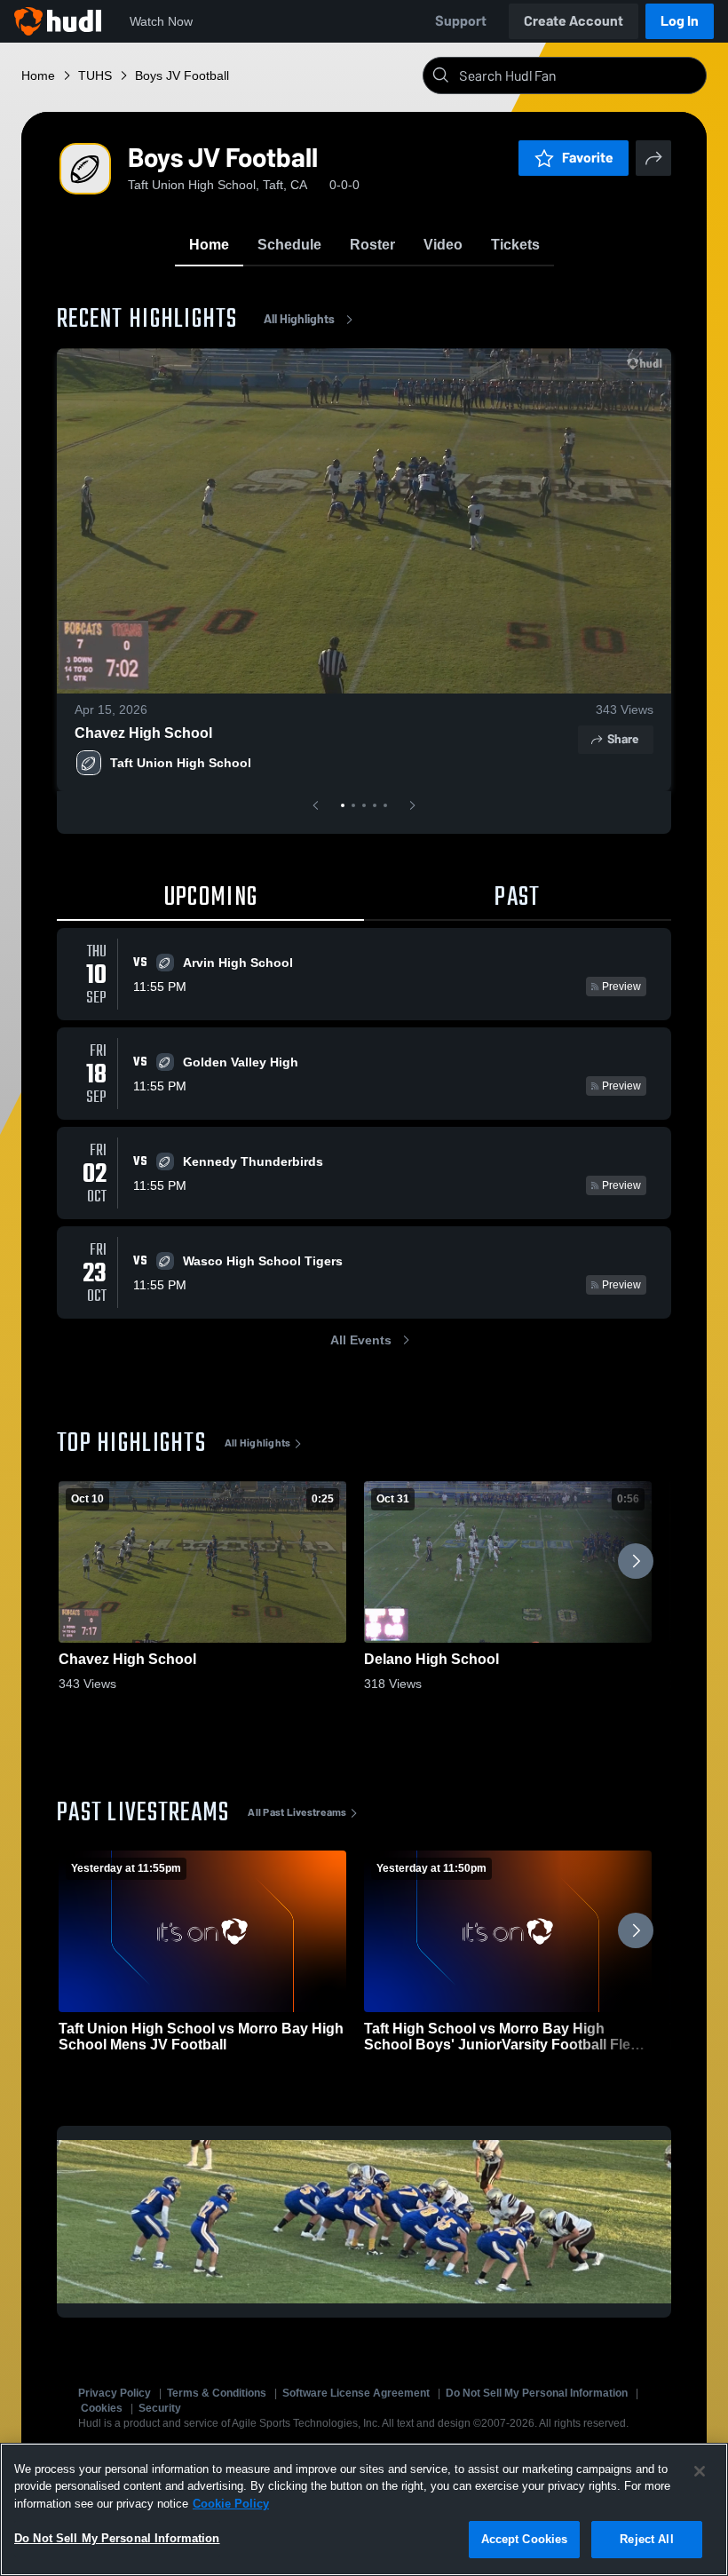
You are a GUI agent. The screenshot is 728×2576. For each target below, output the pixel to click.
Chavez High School (143, 733)
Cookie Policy (231, 2504)
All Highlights (299, 319)
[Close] (700, 2471)
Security (160, 2408)
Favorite (588, 158)
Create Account (574, 21)
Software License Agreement (356, 2393)
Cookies (102, 2408)
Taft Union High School (181, 763)
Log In (680, 21)
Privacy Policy (115, 2393)
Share (623, 739)
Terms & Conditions (217, 2393)
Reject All (646, 2539)
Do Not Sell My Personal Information (537, 2393)
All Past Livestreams (297, 1812)
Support (461, 21)
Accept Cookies (525, 2539)
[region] (364, 2509)
